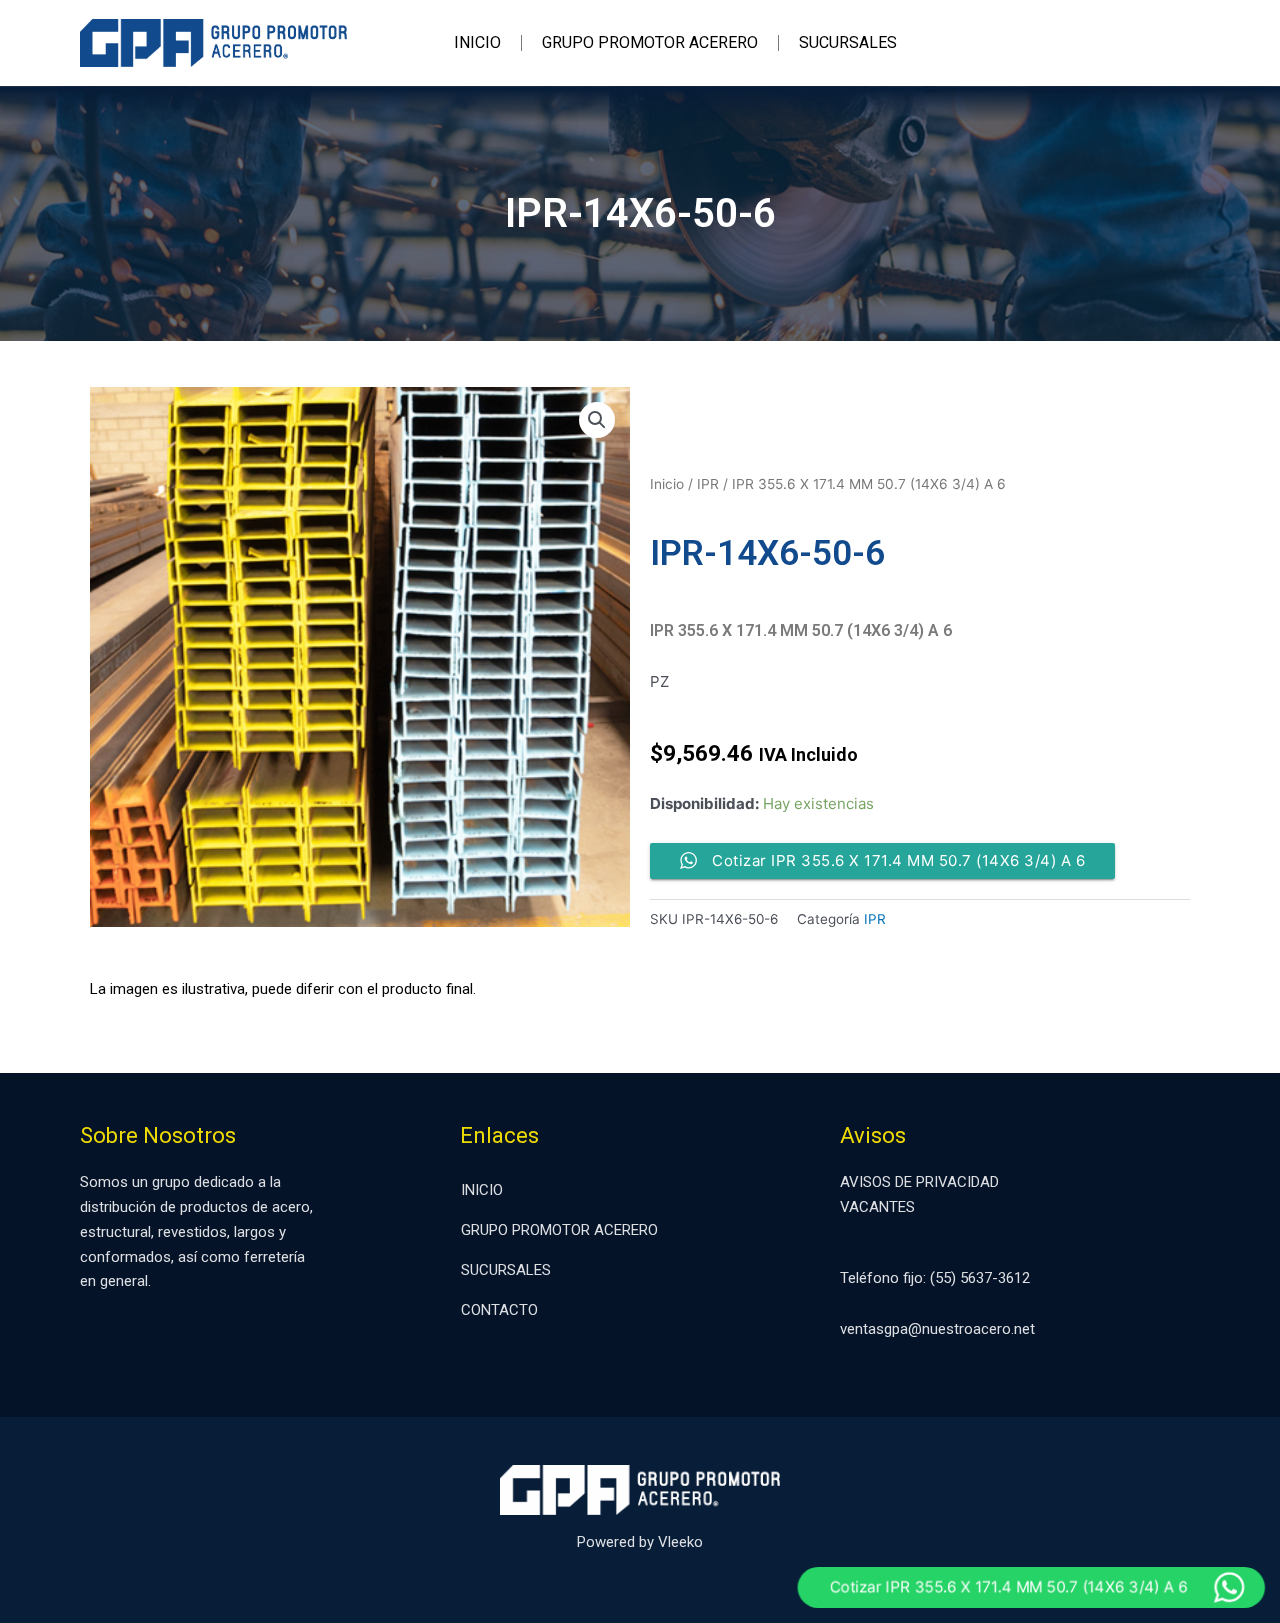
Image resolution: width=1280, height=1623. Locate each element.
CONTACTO (499, 1310)
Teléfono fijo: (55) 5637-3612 (935, 1278)
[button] (597, 420)
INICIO (477, 42)
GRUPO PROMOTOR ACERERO (650, 42)
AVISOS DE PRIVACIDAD (919, 1182)
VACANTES (877, 1207)
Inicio (667, 484)
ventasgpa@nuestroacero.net (937, 1329)
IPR (708, 484)
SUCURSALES (848, 42)
